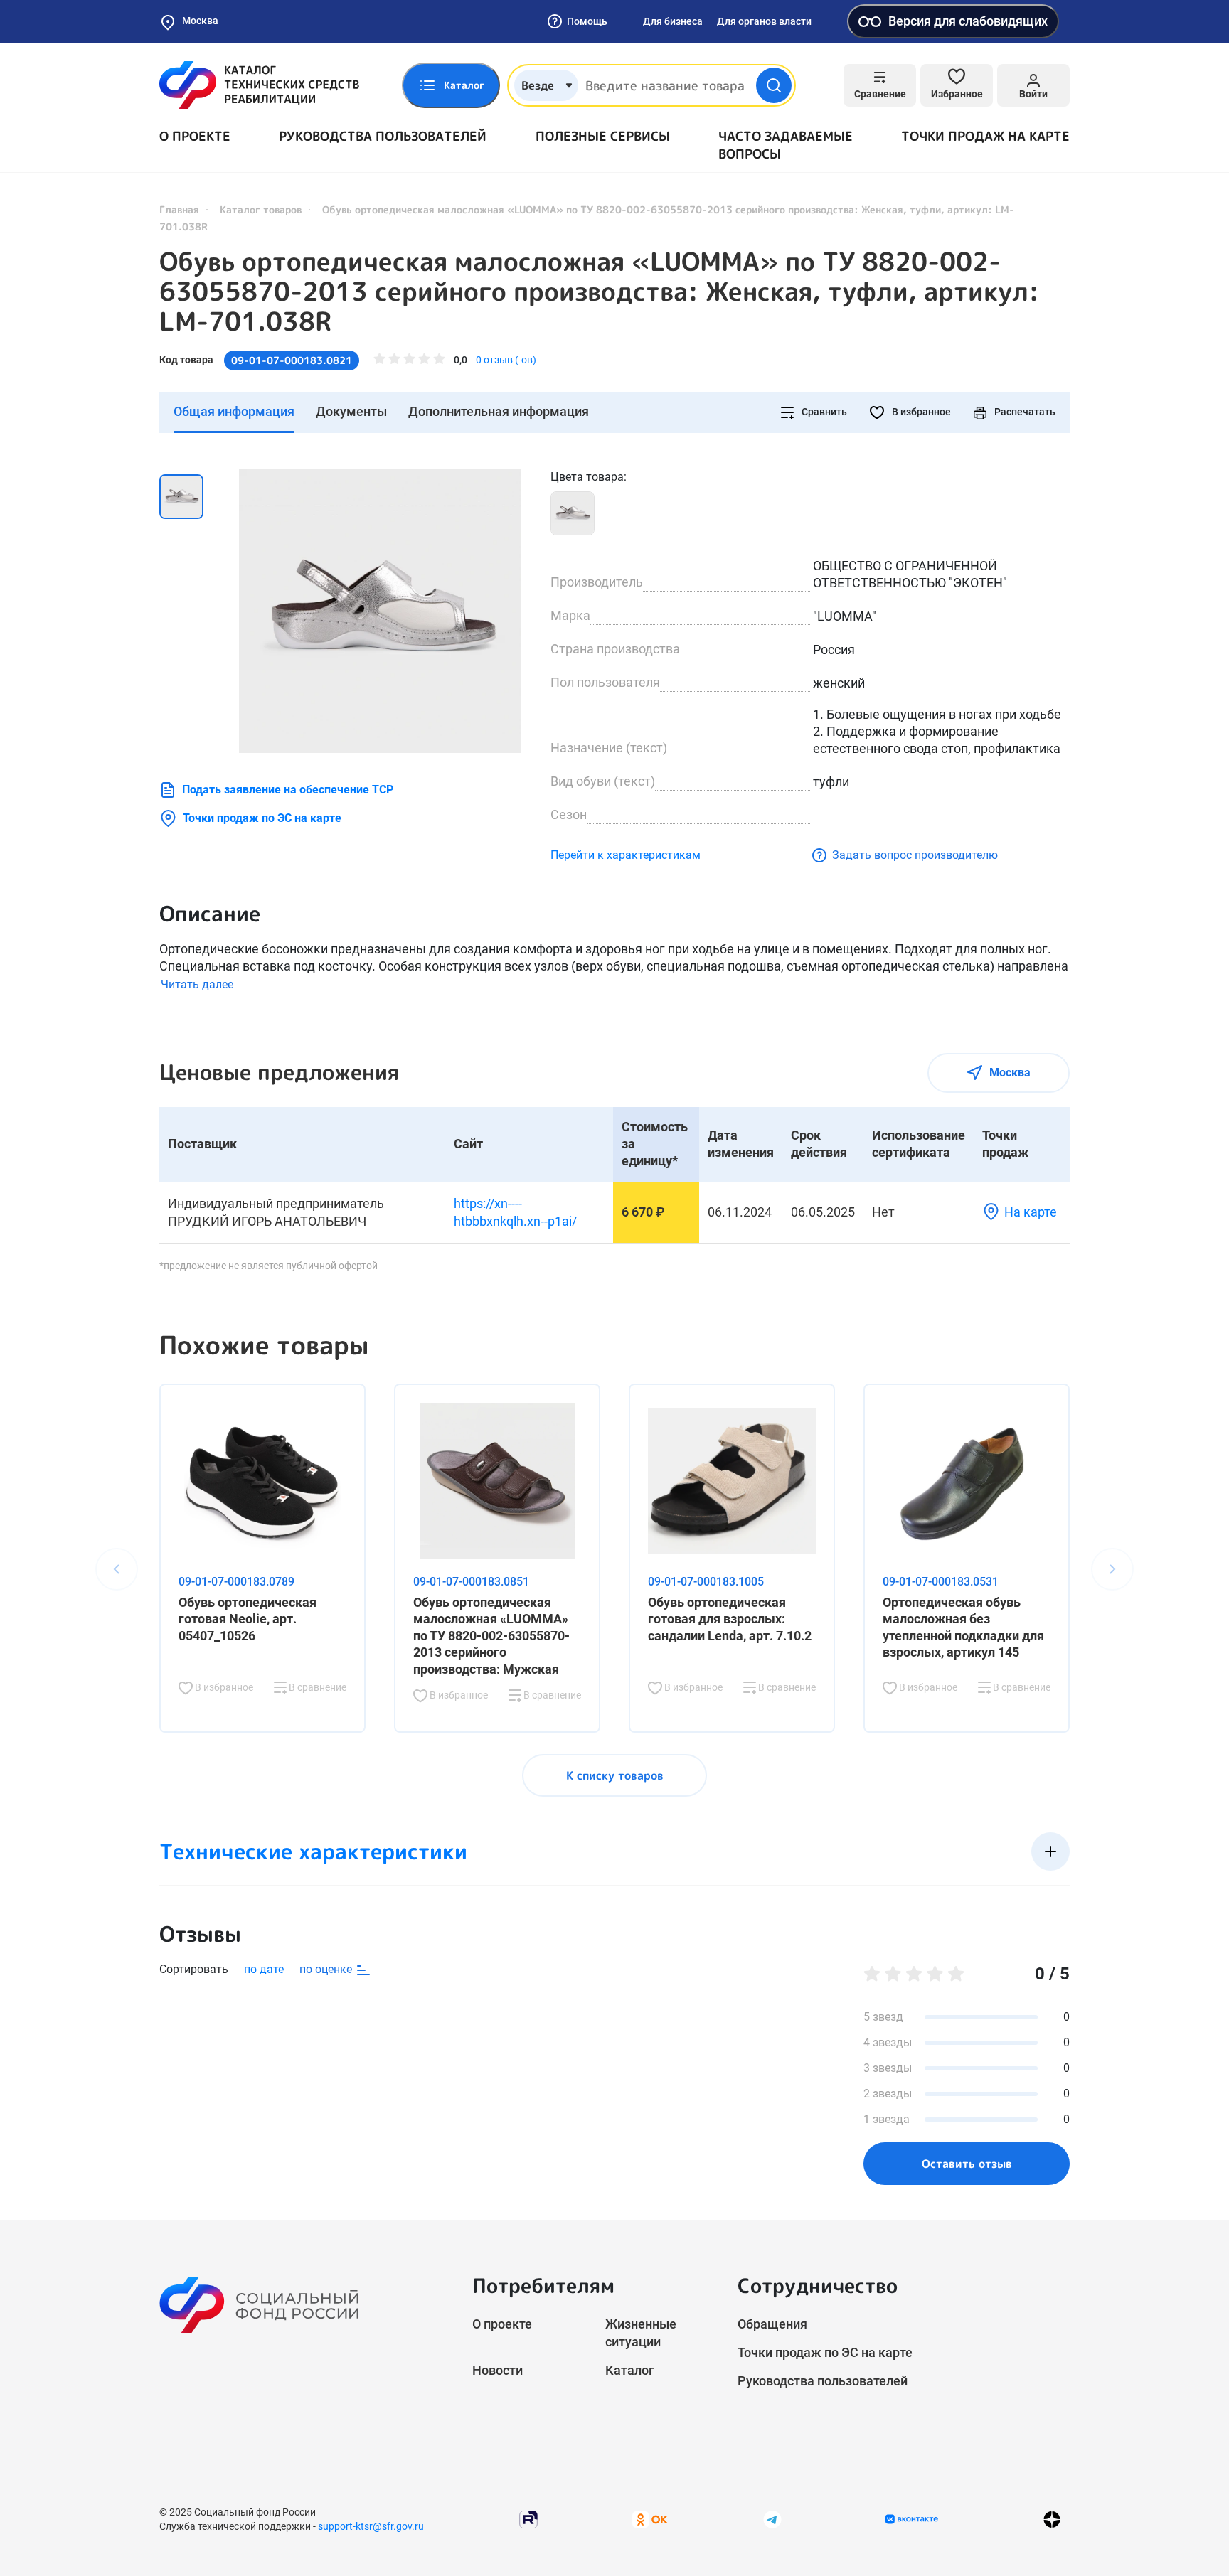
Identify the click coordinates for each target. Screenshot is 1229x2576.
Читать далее (197, 984)
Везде (538, 85)
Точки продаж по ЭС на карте (262, 818)
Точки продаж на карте (985, 136)
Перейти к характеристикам (626, 855)
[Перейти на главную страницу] (259, 85)
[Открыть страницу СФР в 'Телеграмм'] (772, 2518)
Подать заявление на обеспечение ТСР (288, 790)
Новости (498, 2370)
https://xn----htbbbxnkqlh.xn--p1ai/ (515, 1212)
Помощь (587, 21)
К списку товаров (615, 1775)
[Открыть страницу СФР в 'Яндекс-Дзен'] (1052, 2519)
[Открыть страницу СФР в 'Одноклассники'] (650, 2518)
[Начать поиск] (774, 85)
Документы (351, 411)
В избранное (920, 412)
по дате (264, 1969)
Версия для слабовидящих (968, 21)
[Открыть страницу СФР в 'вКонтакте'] (912, 2519)
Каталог (630, 2370)
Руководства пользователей (383, 136)
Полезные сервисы (603, 136)
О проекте (195, 136)
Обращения (772, 2324)
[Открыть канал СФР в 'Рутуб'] (528, 2518)
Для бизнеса (673, 21)
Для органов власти (764, 21)
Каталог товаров (261, 209)
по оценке (327, 1969)
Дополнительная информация (499, 411)
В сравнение (316, 1687)
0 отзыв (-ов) (506, 360)
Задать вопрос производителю (915, 855)
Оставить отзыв (967, 2164)
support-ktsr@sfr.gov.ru (371, 2526)
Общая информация (234, 411)
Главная (179, 209)
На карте (1031, 1212)
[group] (380, 611)
